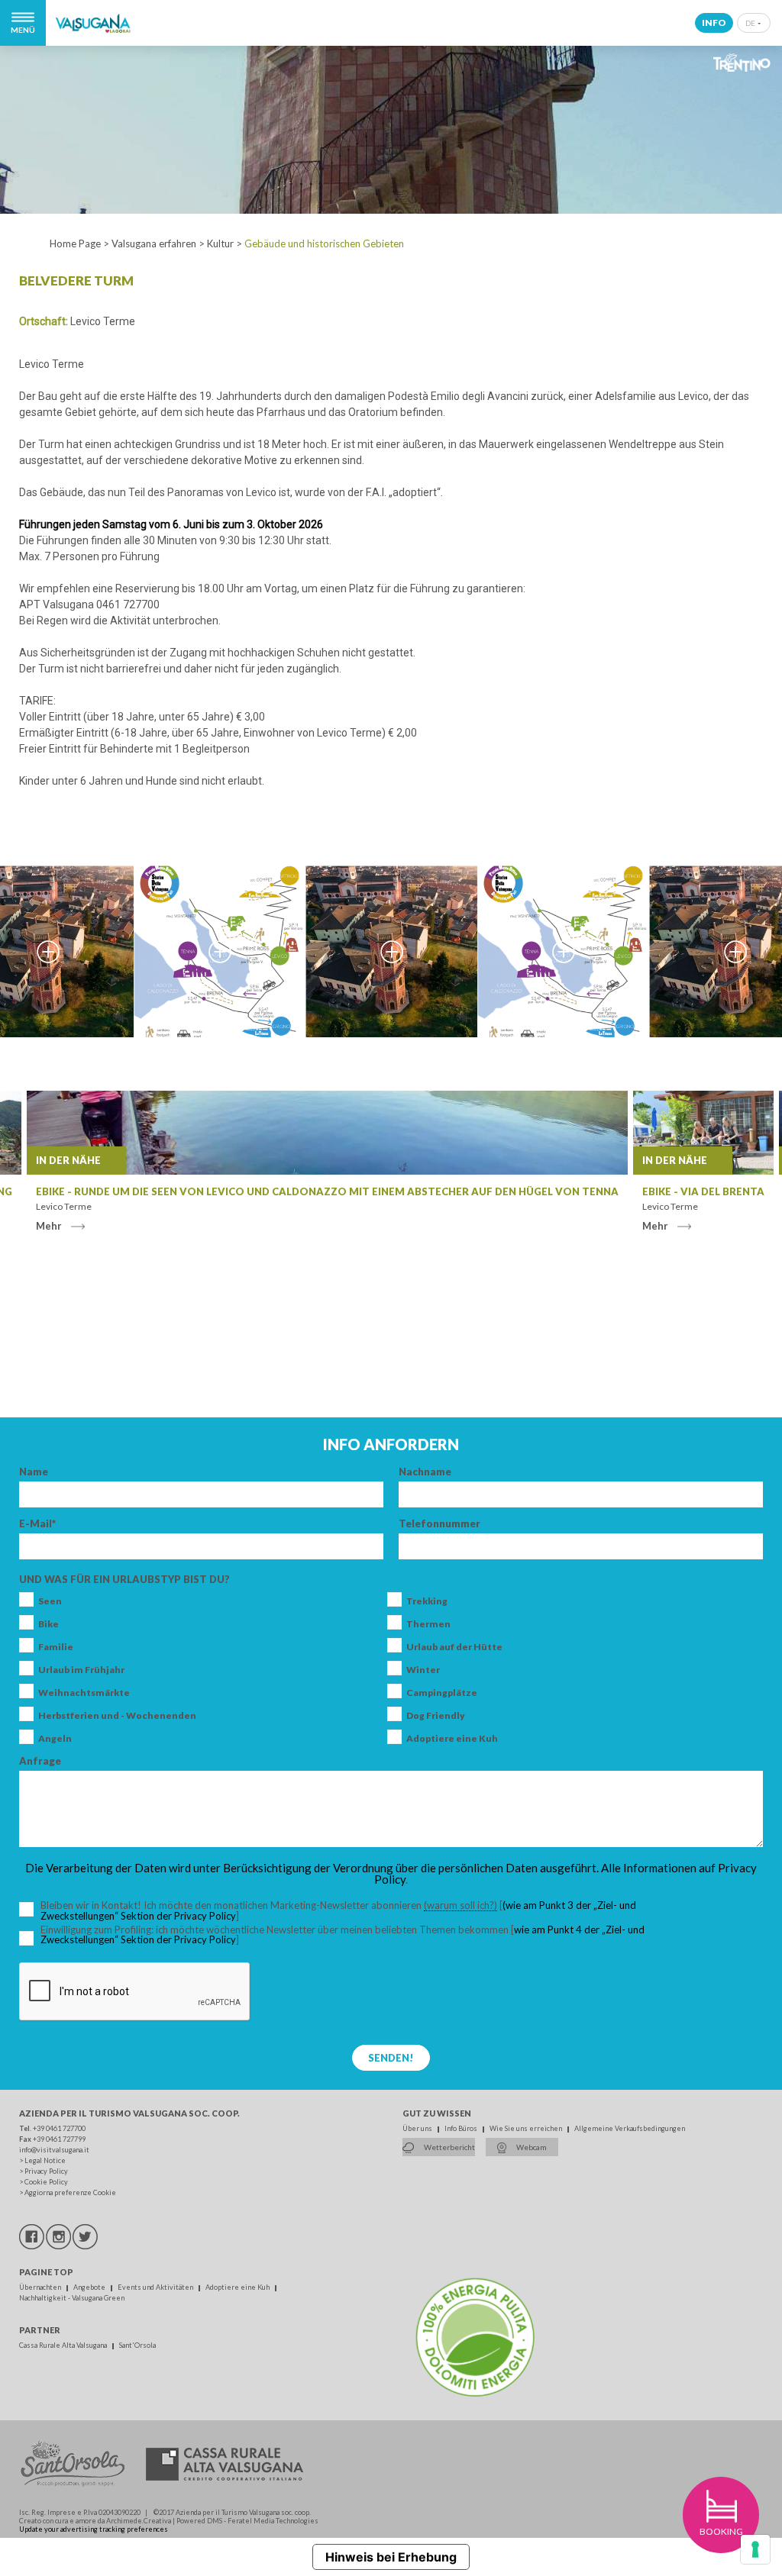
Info (714, 23)
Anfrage (40, 1761)
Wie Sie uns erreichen (527, 2128)
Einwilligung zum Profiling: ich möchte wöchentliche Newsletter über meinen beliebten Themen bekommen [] (343, 1935)
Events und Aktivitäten (156, 2287)
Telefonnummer (439, 1524)
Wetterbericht (449, 2147)
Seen (50, 1601)
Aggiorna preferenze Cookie (70, 2192)
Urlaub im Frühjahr (81, 1670)
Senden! (391, 2058)
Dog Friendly (436, 1716)
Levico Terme (103, 321)
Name (34, 1472)
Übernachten (41, 2287)
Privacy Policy (46, 2171)
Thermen (428, 1624)
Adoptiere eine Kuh (452, 1739)
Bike (48, 1624)
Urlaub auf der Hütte (454, 1647)
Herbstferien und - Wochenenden (117, 1716)
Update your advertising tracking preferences (94, 2529)
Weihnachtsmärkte (84, 1693)
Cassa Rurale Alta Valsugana (64, 2345)
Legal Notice (45, 2160)
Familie (56, 1647)
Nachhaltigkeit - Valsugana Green (72, 2298)
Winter (423, 1670)
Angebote (90, 2287)
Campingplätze (442, 1693)
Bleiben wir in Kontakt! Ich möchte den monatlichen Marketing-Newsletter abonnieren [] (351, 1911)
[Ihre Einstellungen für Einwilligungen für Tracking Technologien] (755, 2549)
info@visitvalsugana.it (54, 2150)
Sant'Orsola (137, 2345)
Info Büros (462, 2128)
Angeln (55, 1739)
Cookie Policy (46, 2182)
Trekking (427, 1601)
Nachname (425, 1472)
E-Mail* (37, 1524)
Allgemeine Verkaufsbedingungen (630, 2128)
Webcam (531, 2147)
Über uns (418, 2128)
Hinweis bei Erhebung (391, 2557)
